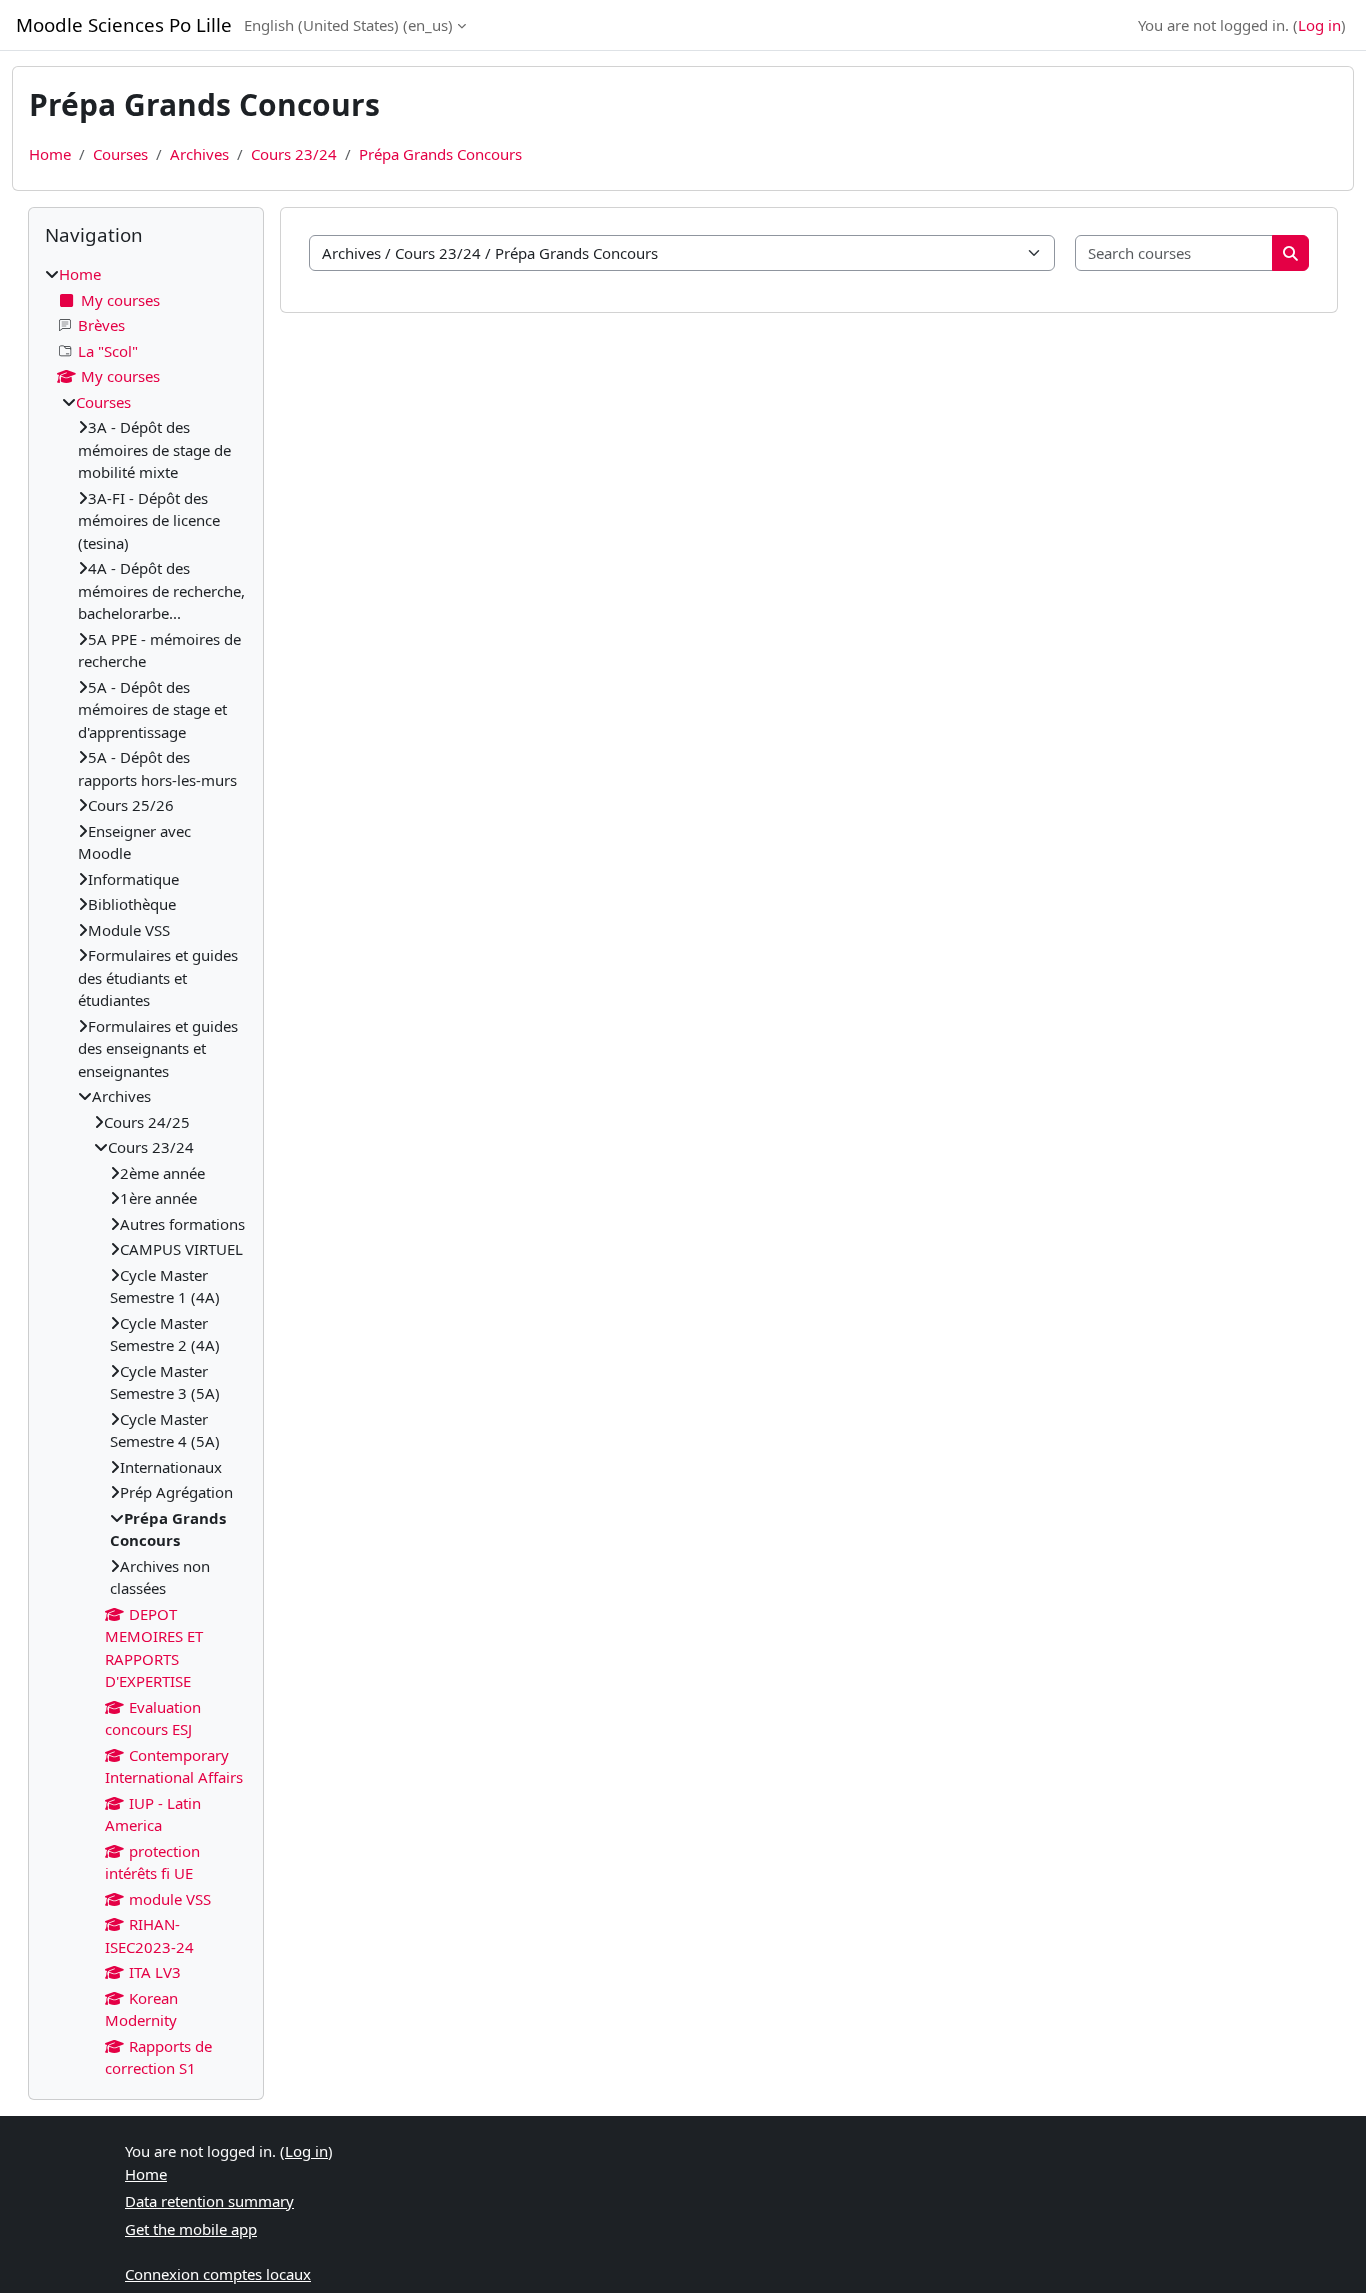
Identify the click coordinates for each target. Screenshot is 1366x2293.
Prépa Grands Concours (440, 154)
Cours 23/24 (294, 154)
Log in (1319, 25)
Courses (120, 154)
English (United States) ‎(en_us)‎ (348, 25)
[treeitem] (146, 1171)
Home (50, 154)
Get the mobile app (191, 2229)
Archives (199, 154)
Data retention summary (209, 2201)
